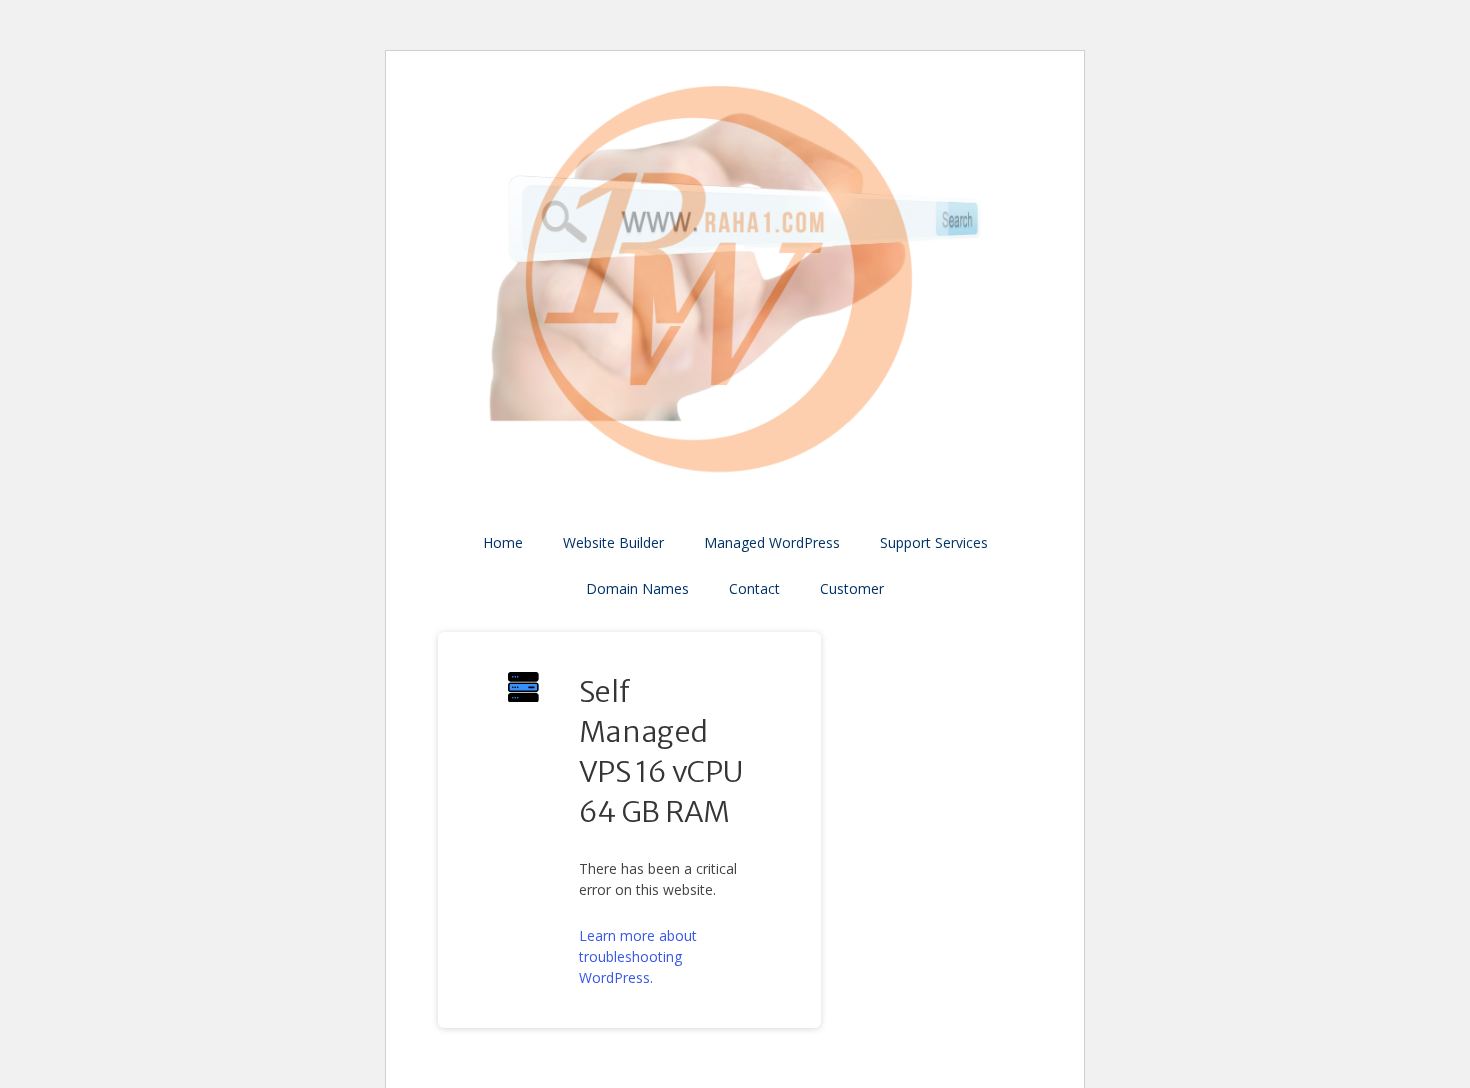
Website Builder (613, 542)
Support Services (934, 542)
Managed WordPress (772, 542)
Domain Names (637, 588)
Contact (754, 588)
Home (503, 542)
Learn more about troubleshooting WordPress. (638, 956)
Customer (852, 588)
